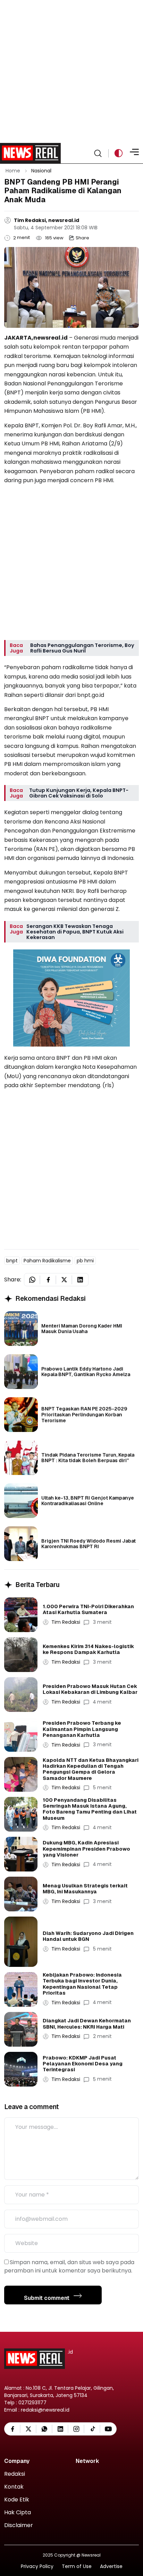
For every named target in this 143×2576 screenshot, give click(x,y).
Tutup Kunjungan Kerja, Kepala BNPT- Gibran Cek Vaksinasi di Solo (79, 793)
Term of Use (77, 2566)
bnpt (12, 1261)
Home (13, 171)
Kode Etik (17, 2500)
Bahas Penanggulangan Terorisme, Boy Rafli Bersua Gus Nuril (82, 648)
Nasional (41, 171)
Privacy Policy (37, 2566)
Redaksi (15, 2474)
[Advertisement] (71, 71)
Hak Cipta (18, 2513)
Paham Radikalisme (47, 1261)
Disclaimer (19, 2526)
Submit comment (47, 2298)
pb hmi (85, 1261)
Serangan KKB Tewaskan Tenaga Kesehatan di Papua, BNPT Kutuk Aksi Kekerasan (75, 932)
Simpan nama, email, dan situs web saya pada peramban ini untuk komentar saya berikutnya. (69, 2266)
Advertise (111, 2566)
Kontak (14, 2487)
